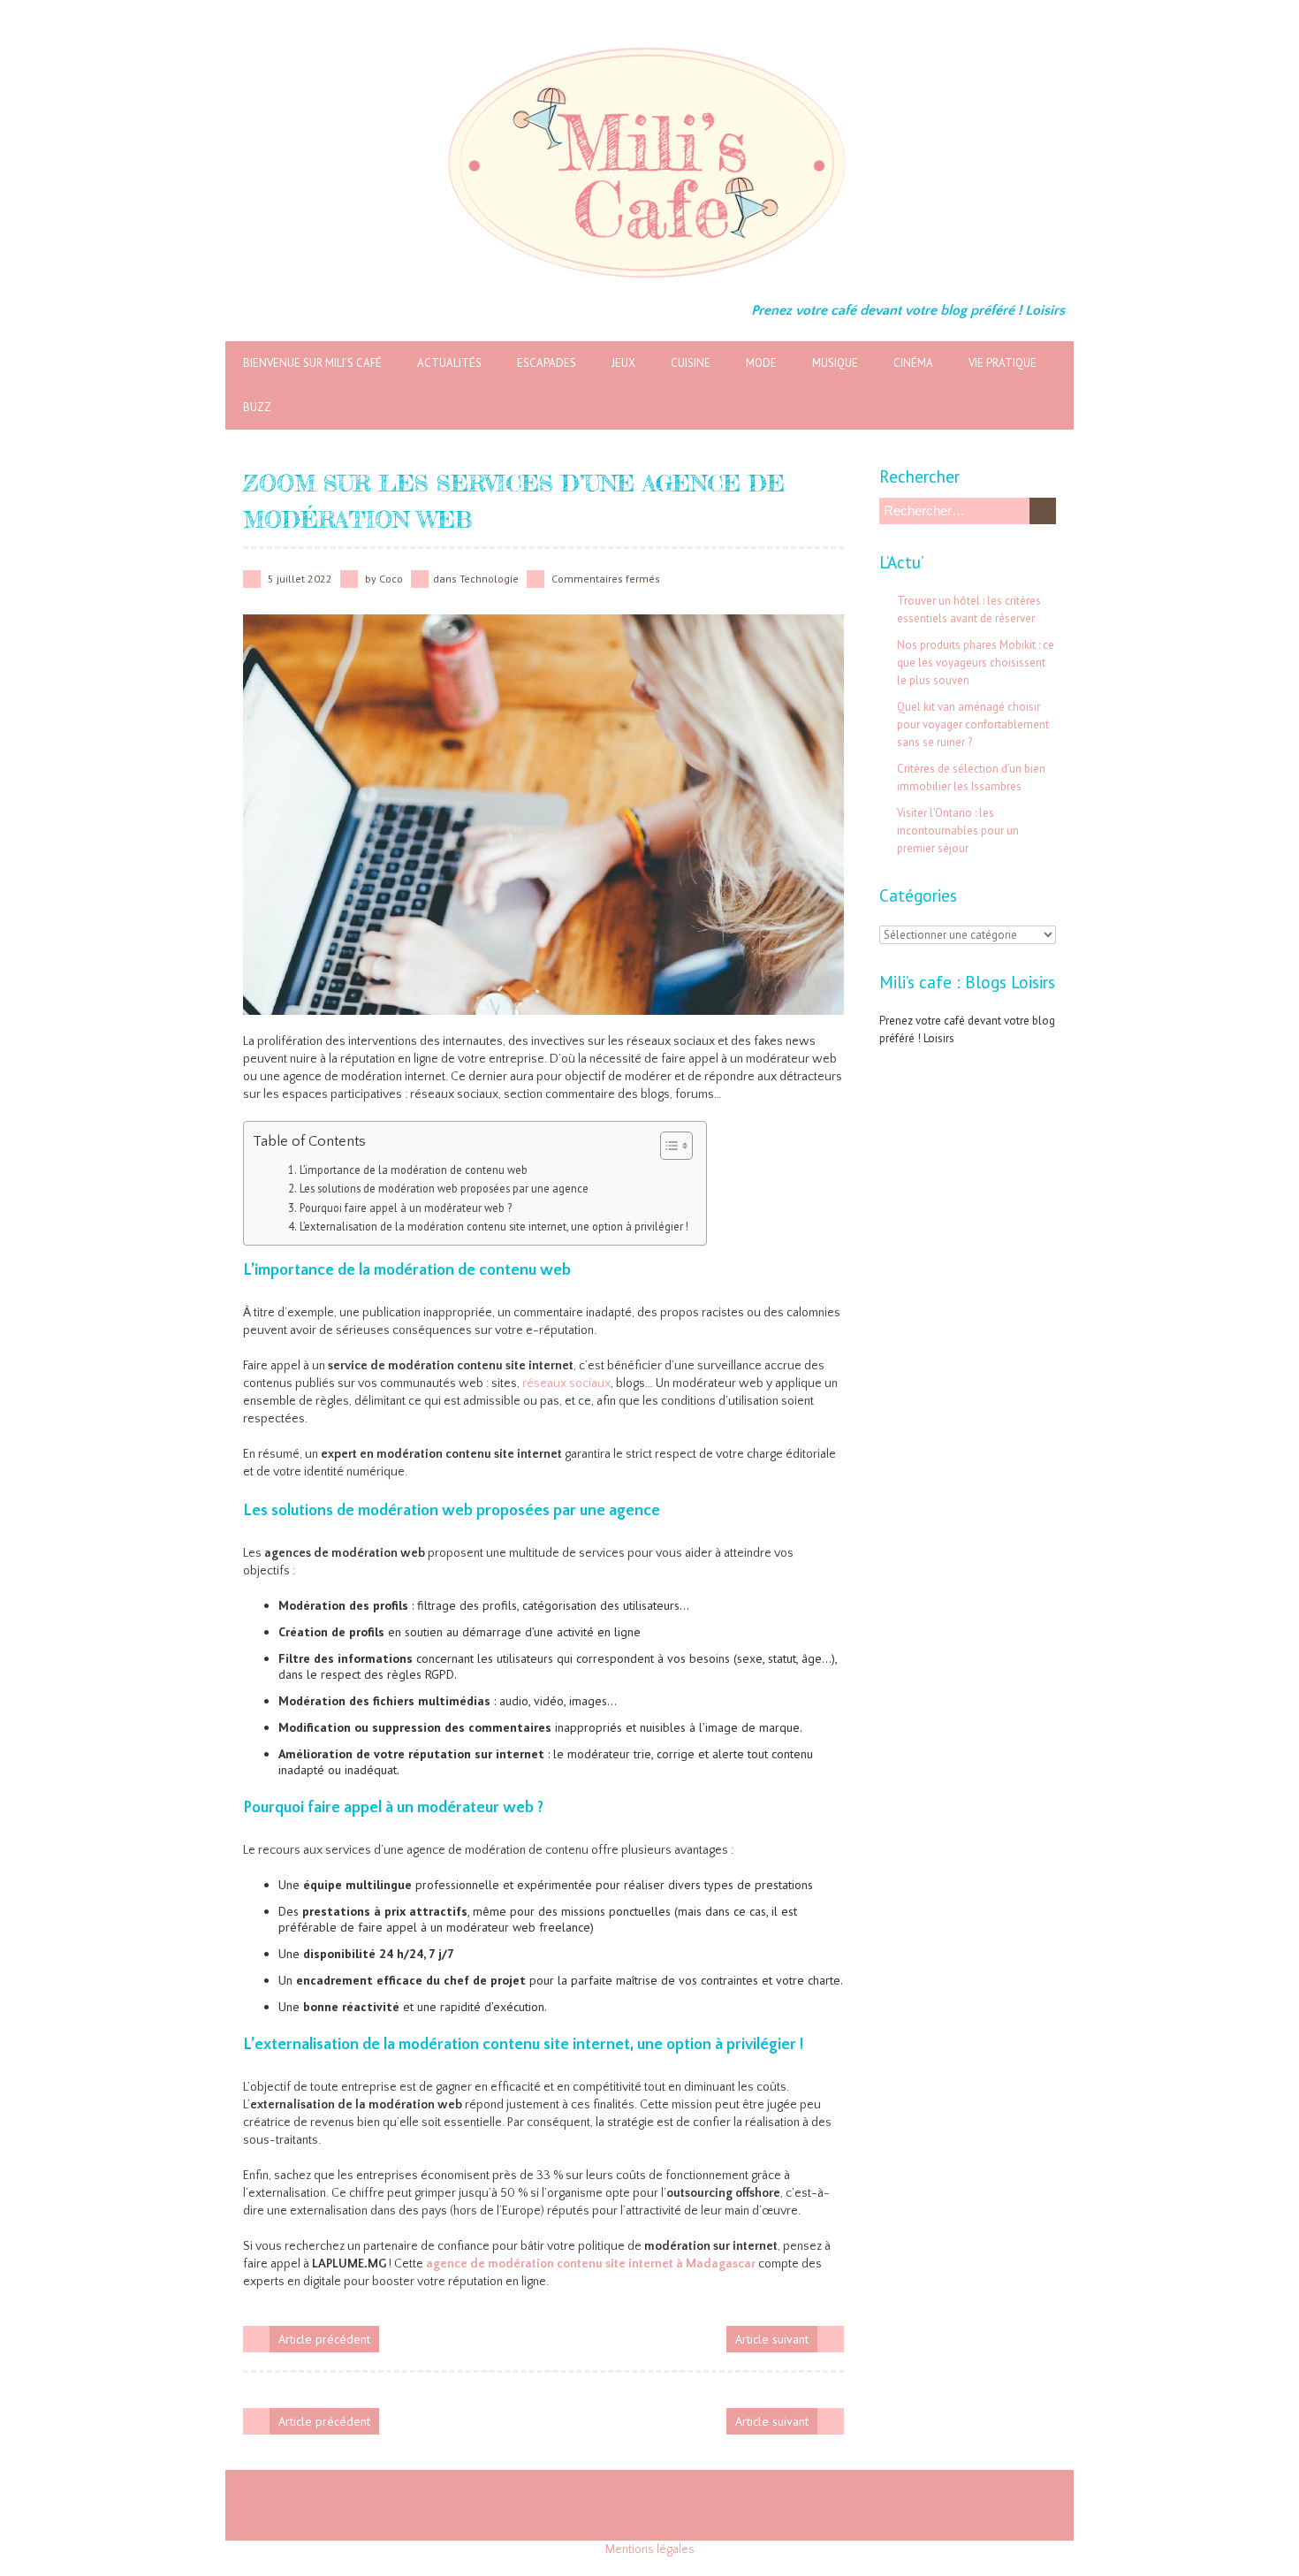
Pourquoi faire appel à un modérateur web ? (406, 1208)
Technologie (489, 579)
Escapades (547, 363)
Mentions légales (650, 2549)
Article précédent (324, 2339)
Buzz (257, 407)
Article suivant (772, 2339)
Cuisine (691, 363)
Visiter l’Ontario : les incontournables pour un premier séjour (958, 831)
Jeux (623, 363)
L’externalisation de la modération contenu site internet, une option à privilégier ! (494, 1226)
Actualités (449, 363)
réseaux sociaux (566, 1383)
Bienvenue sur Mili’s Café (312, 363)
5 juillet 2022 (300, 579)
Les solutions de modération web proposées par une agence (444, 1188)
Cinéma (913, 363)
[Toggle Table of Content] (668, 1146)
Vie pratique (1003, 363)
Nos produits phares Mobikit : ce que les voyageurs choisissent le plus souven (976, 663)
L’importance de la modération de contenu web (414, 1170)
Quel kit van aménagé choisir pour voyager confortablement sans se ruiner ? (973, 724)
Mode (761, 363)
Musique (835, 363)
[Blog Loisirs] (649, 44)
